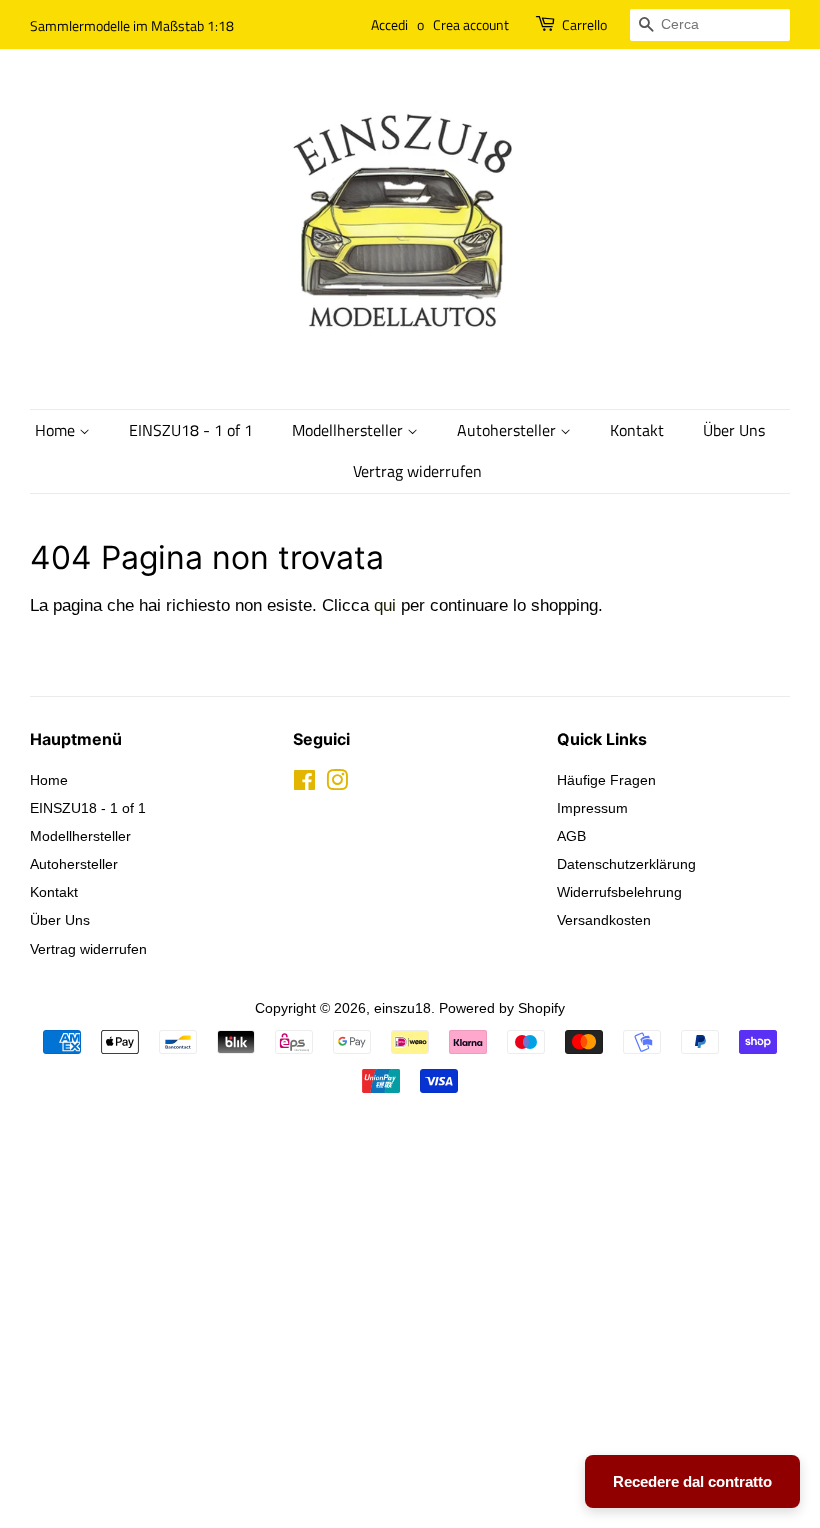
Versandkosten (604, 920)
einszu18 (402, 1008)
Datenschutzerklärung (626, 864)
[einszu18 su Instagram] (337, 784)
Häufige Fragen (606, 780)
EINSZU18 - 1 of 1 (191, 430)
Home (57, 430)
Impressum (592, 808)
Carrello (584, 24)
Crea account (471, 24)
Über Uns (734, 430)
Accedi (389, 24)
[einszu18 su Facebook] (304, 784)
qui (385, 605)
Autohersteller (508, 430)
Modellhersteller (349, 430)
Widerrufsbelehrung (619, 892)
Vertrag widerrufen (417, 471)
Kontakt (637, 430)
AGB (571, 836)
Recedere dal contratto (692, 1481)
